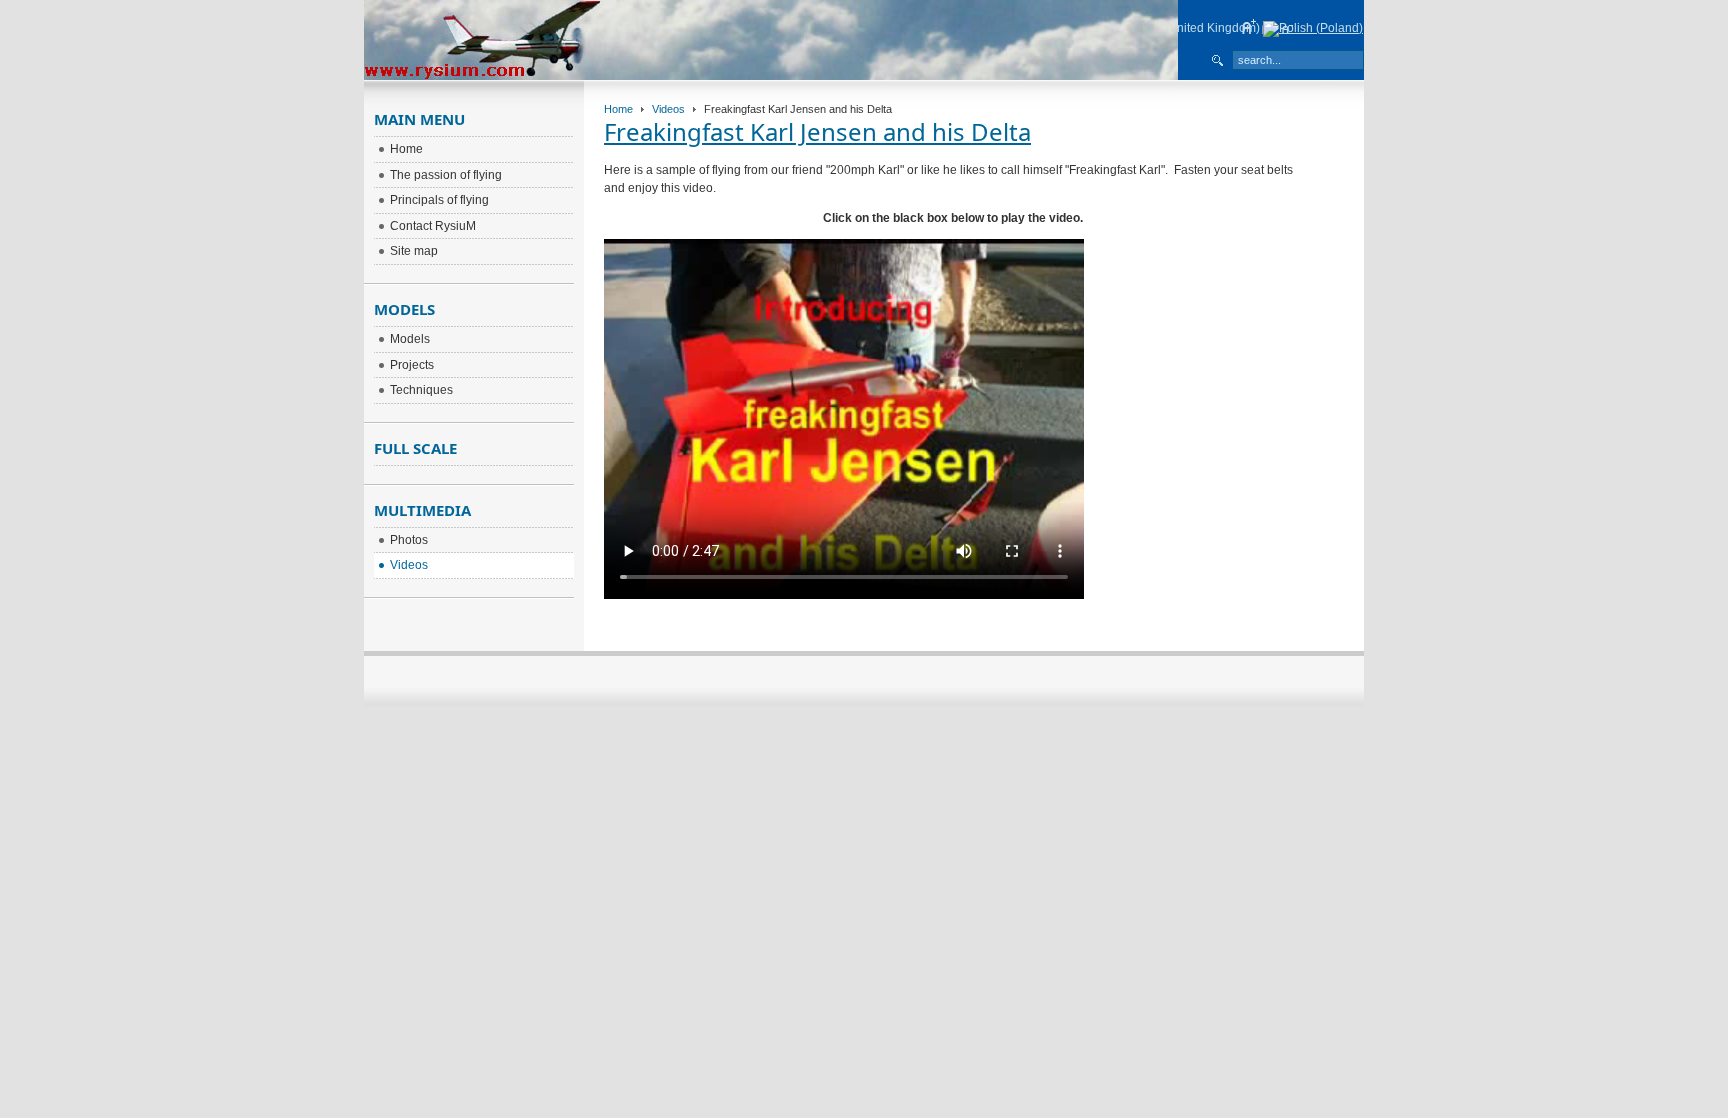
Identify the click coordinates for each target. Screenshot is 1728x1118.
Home (618, 109)
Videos (668, 109)
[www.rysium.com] (771, 76)
